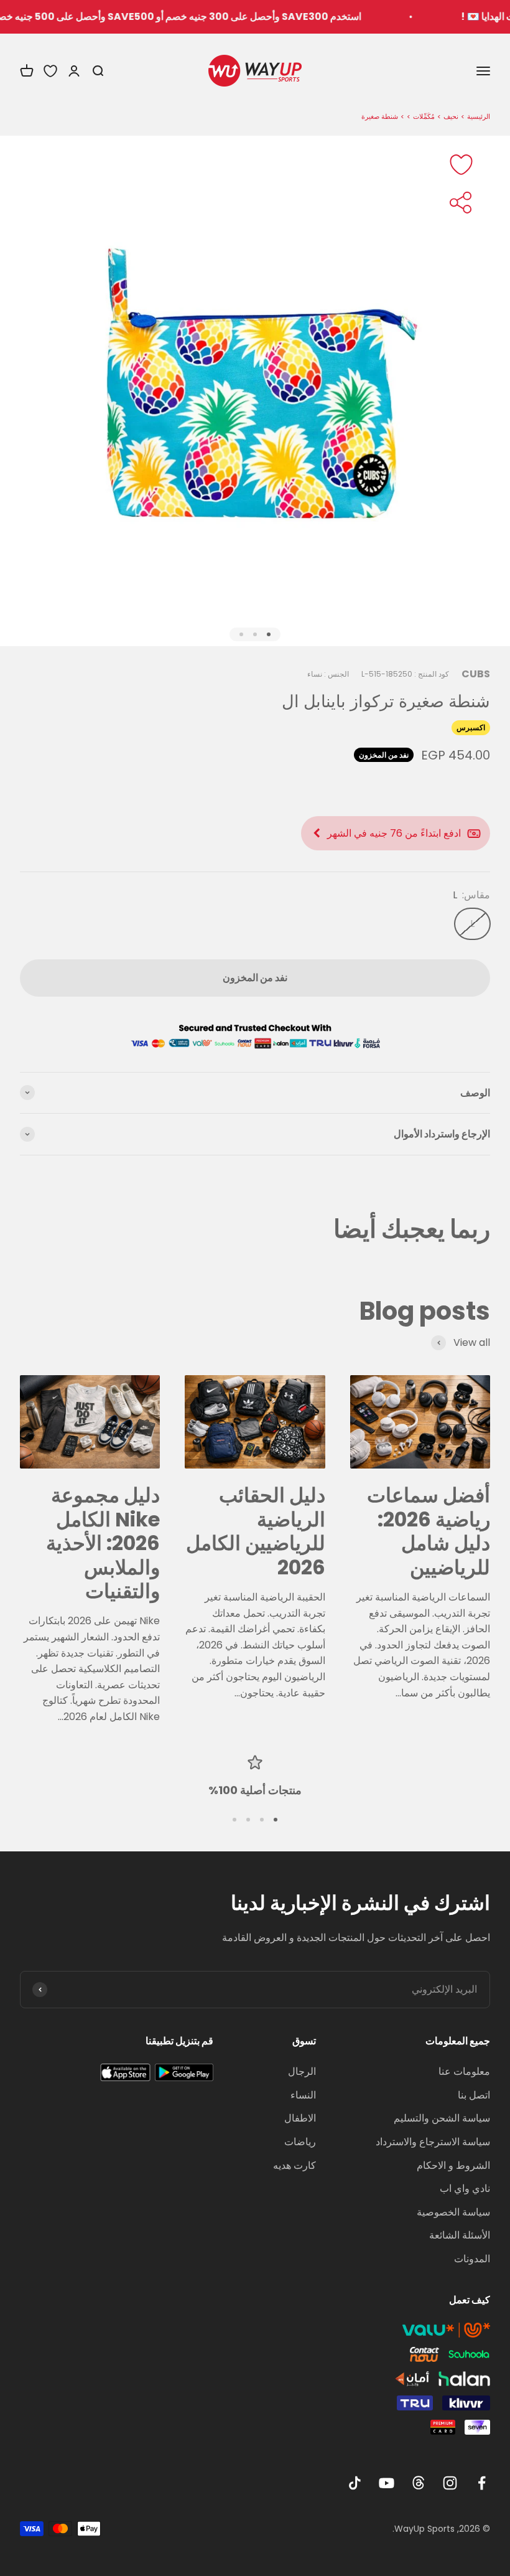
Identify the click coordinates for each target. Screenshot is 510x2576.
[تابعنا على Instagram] (450, 2483)
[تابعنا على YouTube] (387, 2483)
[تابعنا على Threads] (418, 2483)
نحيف (451, 116)
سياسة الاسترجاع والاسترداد (433, 2142)
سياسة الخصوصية (453, 2212)
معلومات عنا (464, 2071)
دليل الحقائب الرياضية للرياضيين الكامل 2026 (256, 1531)
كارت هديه (294, 2165)
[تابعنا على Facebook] (482, 2483)
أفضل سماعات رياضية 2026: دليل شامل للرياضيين (429, 1531)
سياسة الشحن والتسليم (442, 2118)
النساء (303, 2095)
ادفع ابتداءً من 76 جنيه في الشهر (394, 833)
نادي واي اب (465, 2188)
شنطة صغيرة (380, 116)
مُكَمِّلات (424, 116)
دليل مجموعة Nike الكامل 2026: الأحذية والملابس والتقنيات (103, 1543)
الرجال (302, 2071)
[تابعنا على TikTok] (355, 2483)
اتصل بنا (474, 2095)
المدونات (472, 2259)
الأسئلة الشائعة (460, 2235)
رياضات (300, 2142)
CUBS (476, 674)
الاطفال (300, 2118)
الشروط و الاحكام (453, 2165)
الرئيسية (479, 116)
